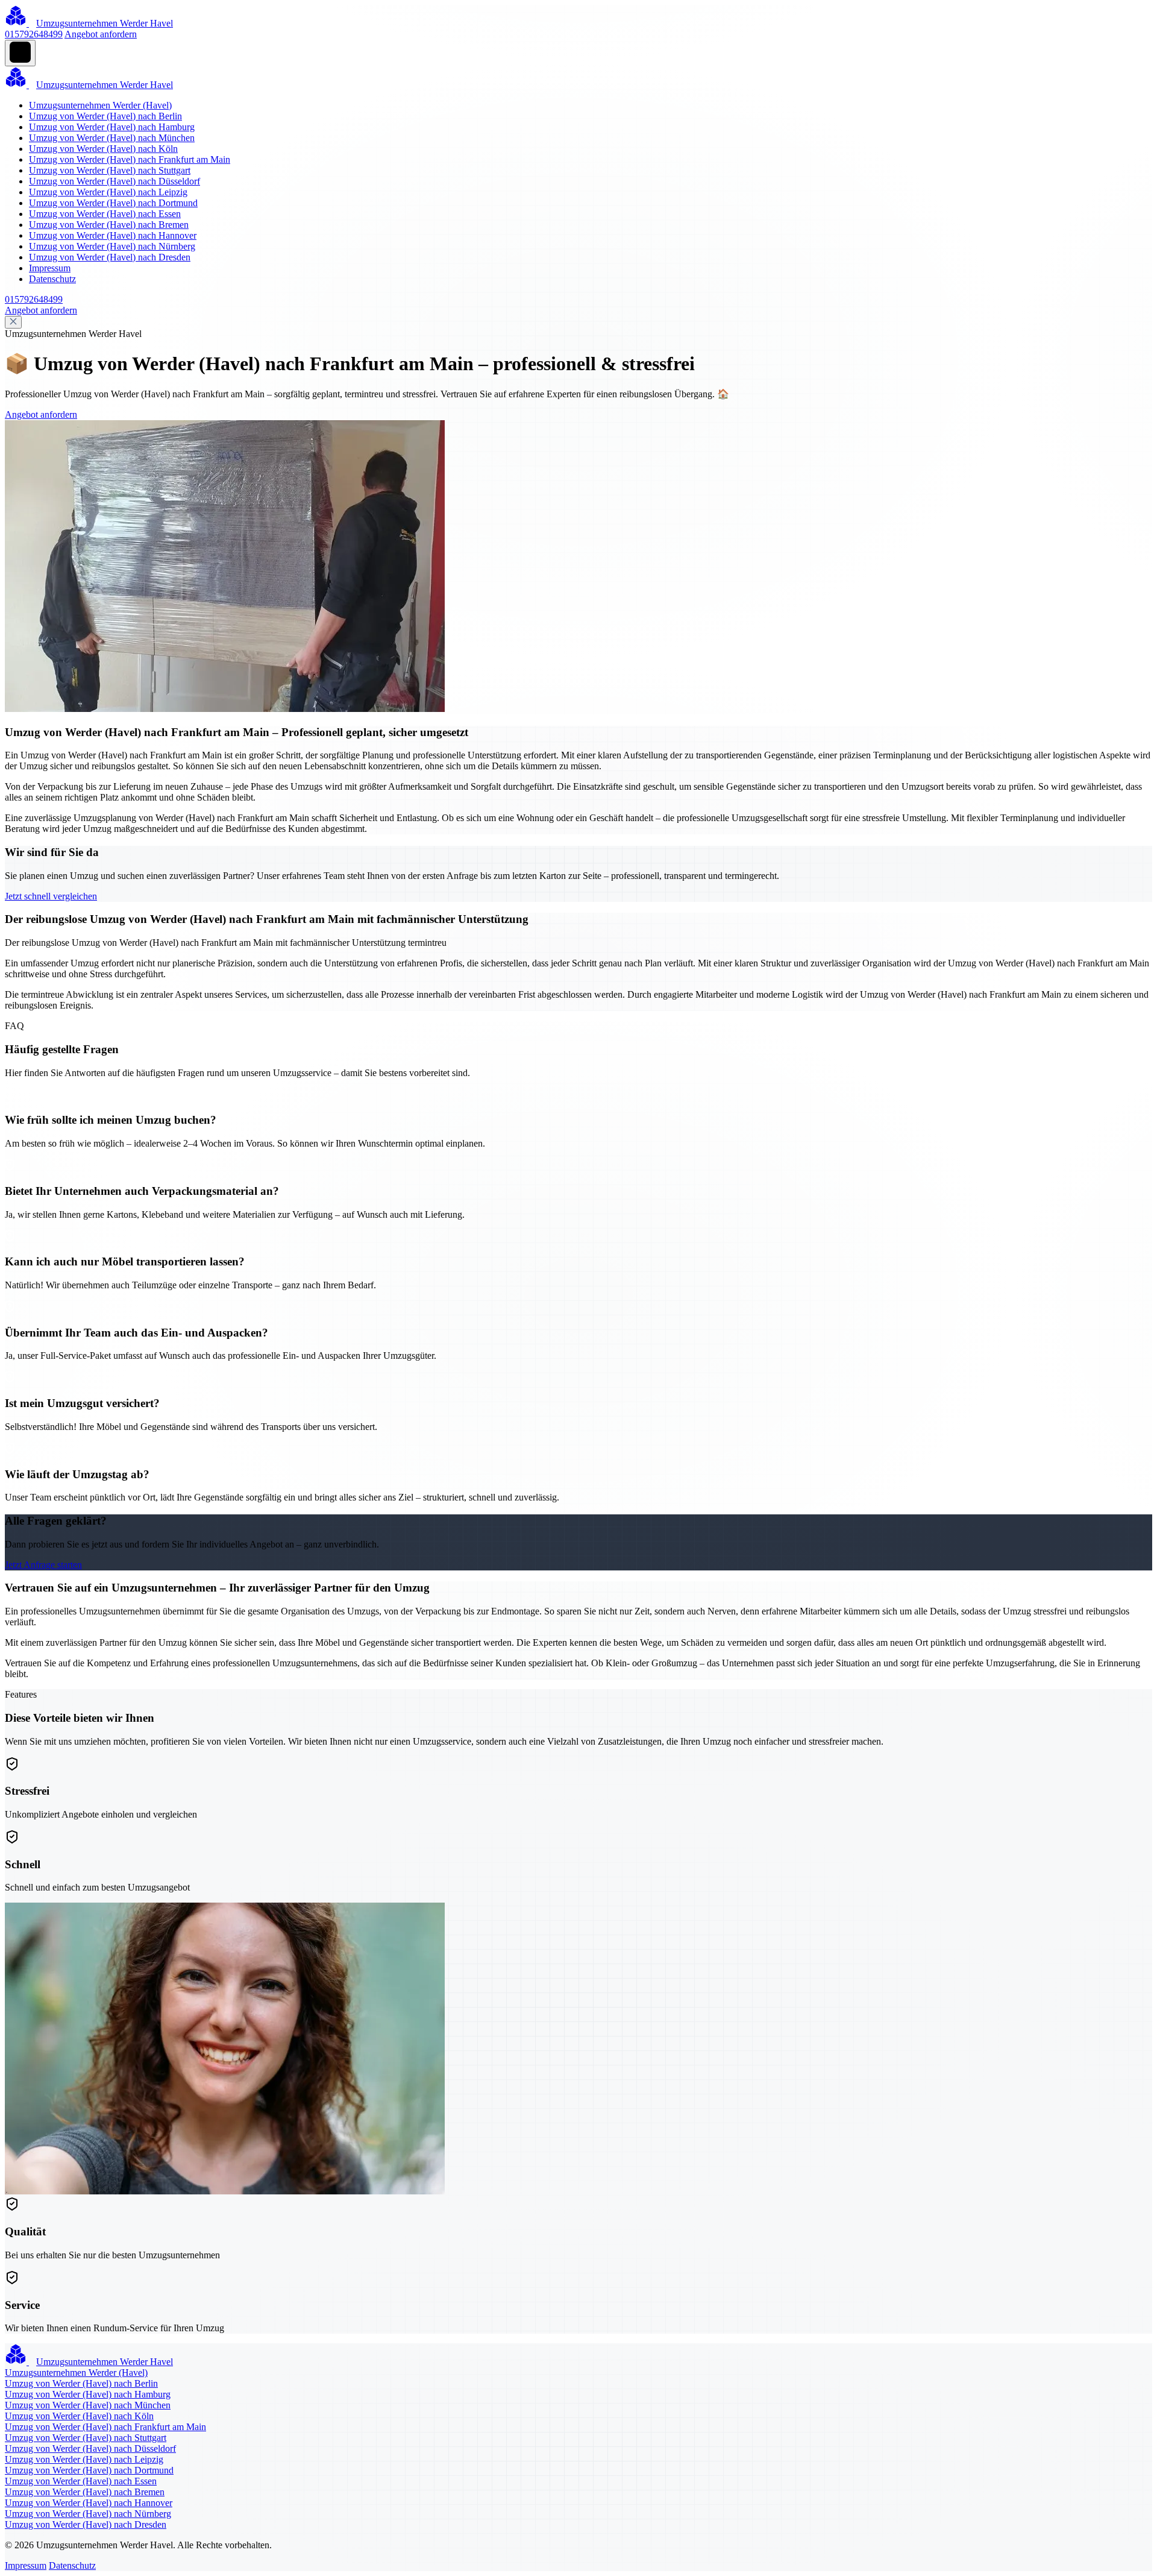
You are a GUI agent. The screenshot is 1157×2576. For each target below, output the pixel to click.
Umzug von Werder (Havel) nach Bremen (109, 225)
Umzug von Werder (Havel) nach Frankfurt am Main (130, 159)
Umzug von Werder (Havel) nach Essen (105, 214)
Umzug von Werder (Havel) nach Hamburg (112, 127)
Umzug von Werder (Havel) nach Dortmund (113, 203)
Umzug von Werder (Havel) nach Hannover (113, 235)
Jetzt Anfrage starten (43, 1565)
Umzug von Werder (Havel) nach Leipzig (108, 192)
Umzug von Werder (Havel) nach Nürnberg (112, 246)
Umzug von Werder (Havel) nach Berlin (105, 116)
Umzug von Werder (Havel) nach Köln (103, 149)
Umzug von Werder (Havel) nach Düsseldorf (114, 181)
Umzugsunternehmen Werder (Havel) (100, 105)
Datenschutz (52, 279)
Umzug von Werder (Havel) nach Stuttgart (110, 170)
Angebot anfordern (101, 34)
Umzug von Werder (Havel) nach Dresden (110, 257)
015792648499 (34, 34)
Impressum (50, 268)
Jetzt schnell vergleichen (51, 896)
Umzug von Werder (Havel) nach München (112, 138)
